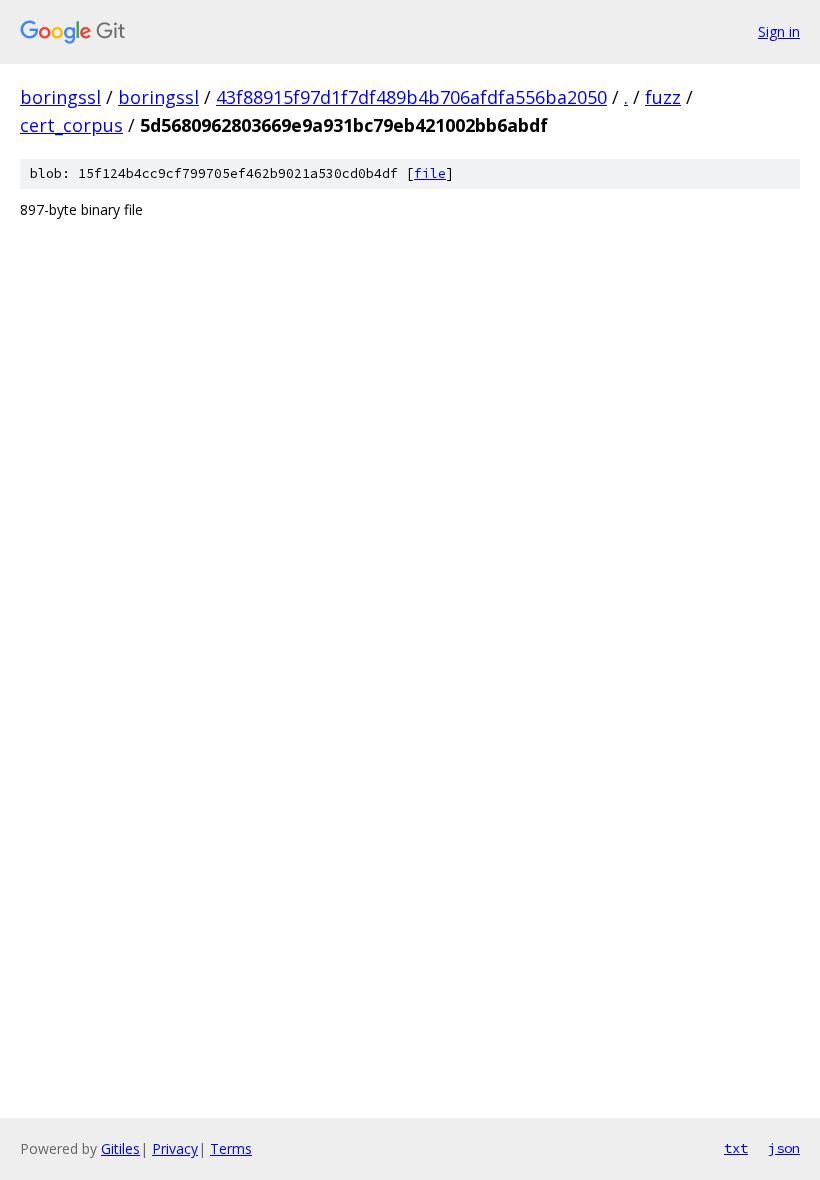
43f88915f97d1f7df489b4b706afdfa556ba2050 (411, 97)
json (784, 1148)
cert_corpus (71, 125)
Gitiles (120, 1148)
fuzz (663, 97)
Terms (231, 1148)
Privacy (175, 1148)
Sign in (779, 31)
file (430, 173)
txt (736, 1148)
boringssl (60, 97)
